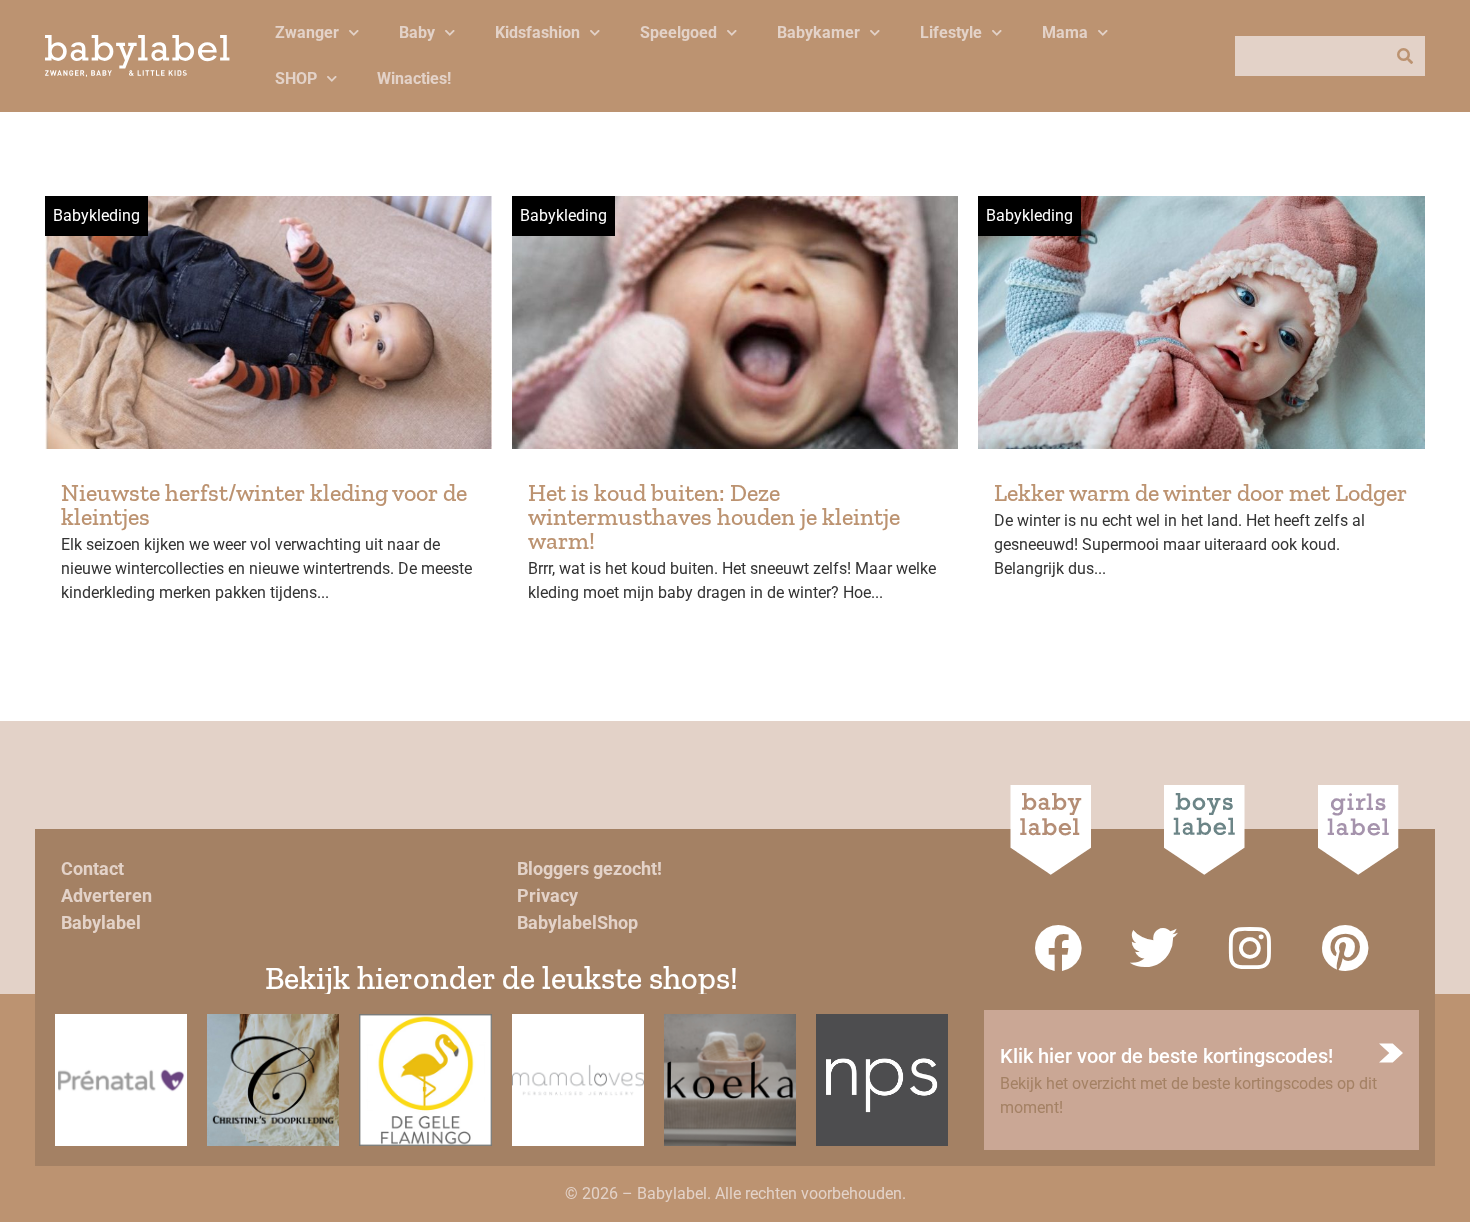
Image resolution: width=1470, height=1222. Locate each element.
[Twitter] (1154, 948)
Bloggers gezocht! (589, 868)
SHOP (296, 78)
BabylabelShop (577, 922)
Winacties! (414, 78)
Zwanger (307, 32)
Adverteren (106, 895)
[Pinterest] (1346, 948)
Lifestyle (951, 32)
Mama (1065, 32)
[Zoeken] (1405, 56)
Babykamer (818, 32)
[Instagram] (1250, 948)
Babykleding (96, 215)
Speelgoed (678, 32)
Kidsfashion (537, 32)
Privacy (547, 895)
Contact (92, 868)
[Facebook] (1058, 948)
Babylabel (101, 922)
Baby (417, 32)
